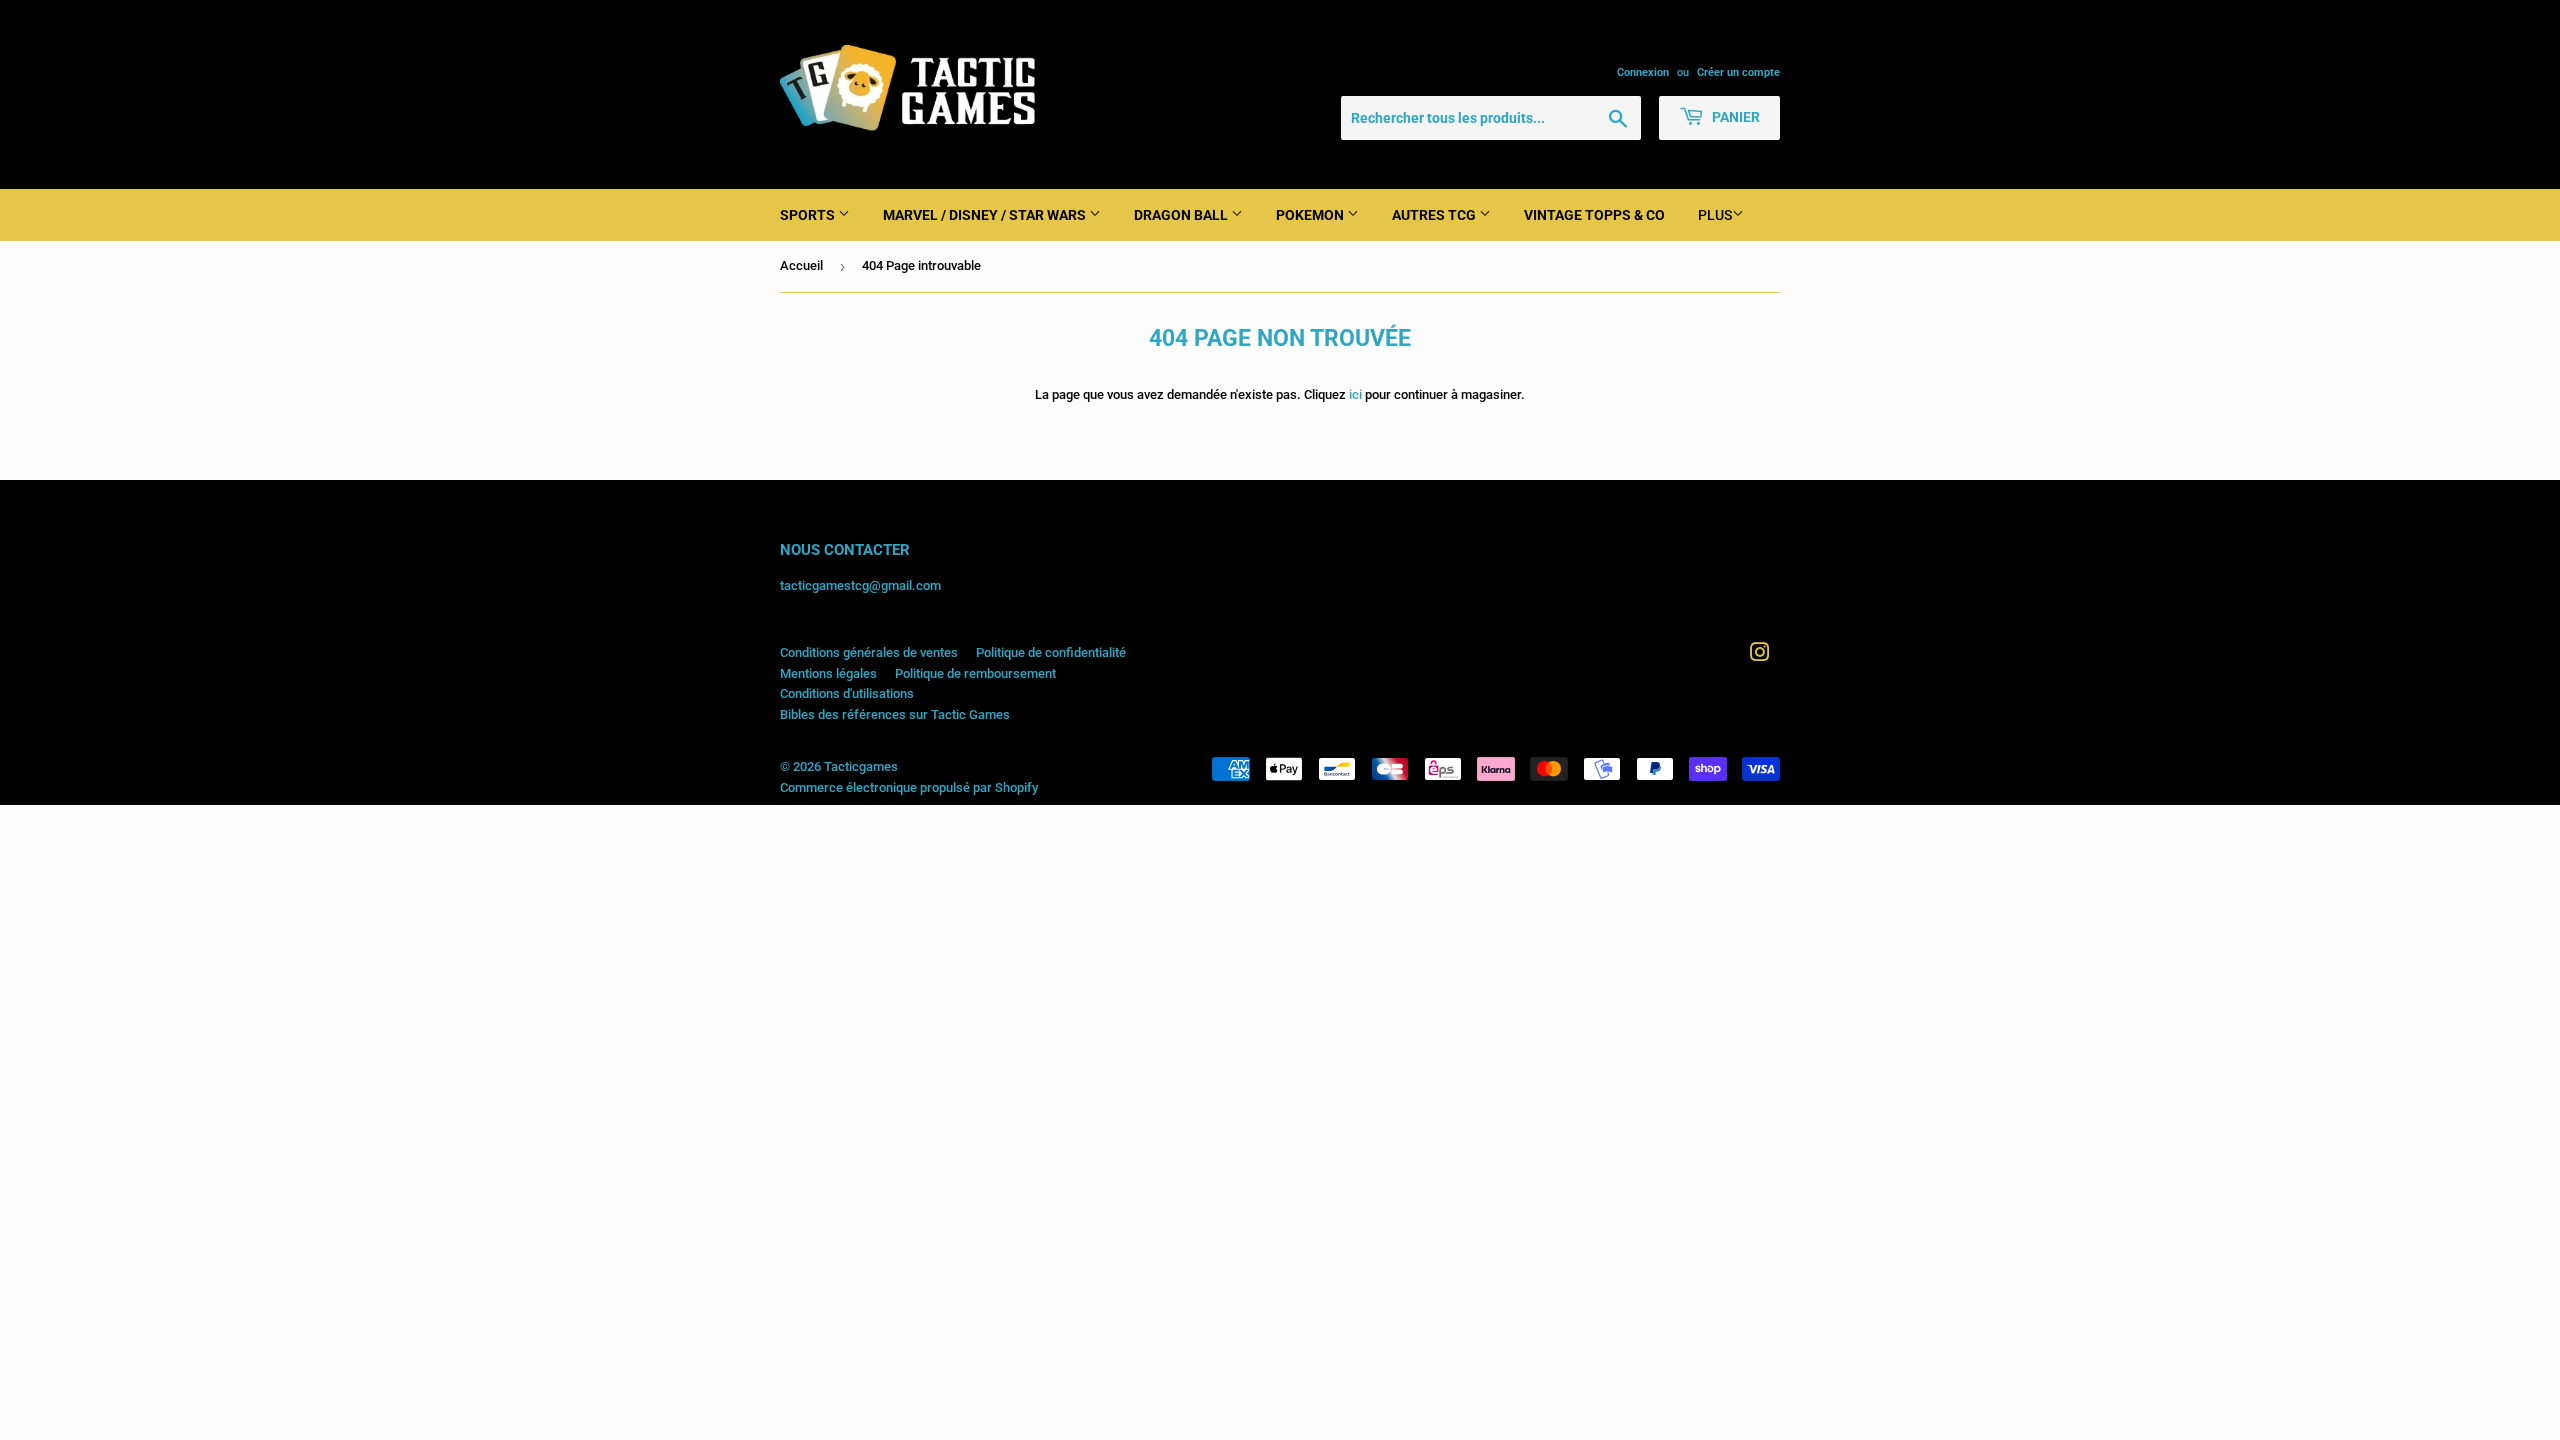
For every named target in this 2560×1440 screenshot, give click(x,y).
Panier (1734, 117)
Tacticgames (861, 766)
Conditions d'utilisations (847, 693)
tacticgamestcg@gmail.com (860, 585)
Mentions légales (828, 673)
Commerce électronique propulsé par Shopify (909, 787)
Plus (1715, 215)
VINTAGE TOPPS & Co (1594, 215)
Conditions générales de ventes (869, 652)
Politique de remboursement (975, 673)
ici (1355, 394)
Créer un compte (1738, 72)
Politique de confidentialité (1051, 652)
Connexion (1643, 72)
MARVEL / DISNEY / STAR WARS (986, 215)
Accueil (801, 265)
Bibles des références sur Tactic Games (895, 714)
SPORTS (809, 215)
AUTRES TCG (1435, 215)
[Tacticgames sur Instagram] (1760, 655)
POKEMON (1311, 215)
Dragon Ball (1182, 215)
